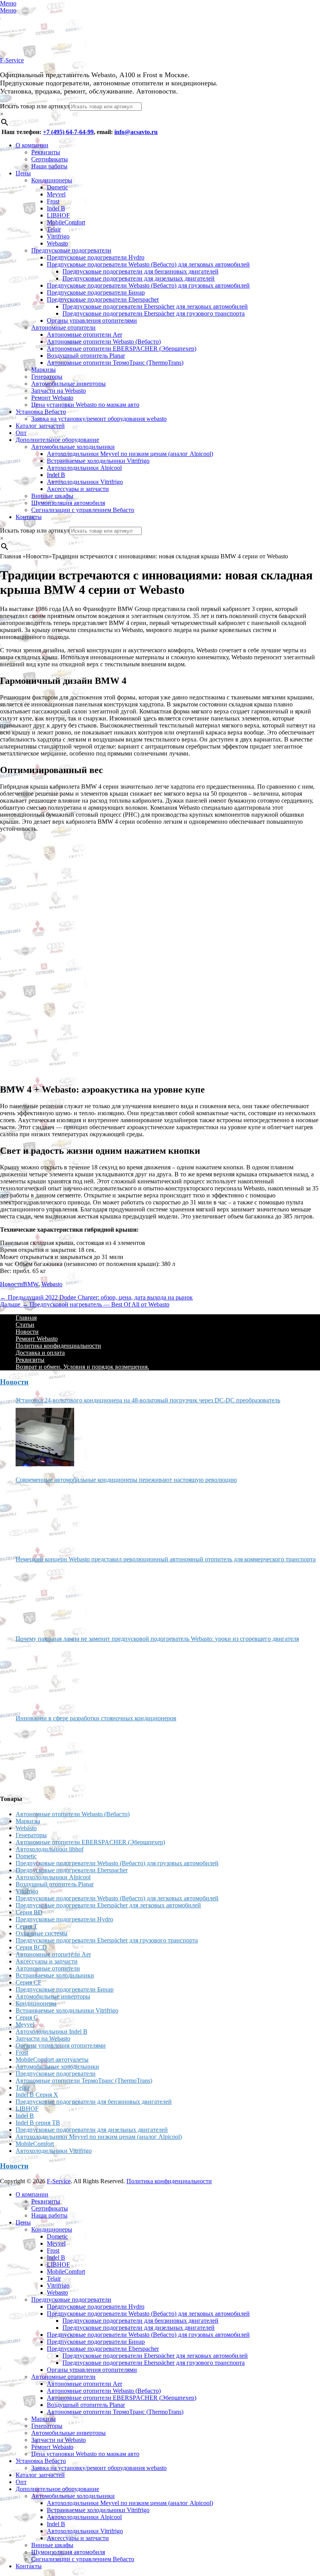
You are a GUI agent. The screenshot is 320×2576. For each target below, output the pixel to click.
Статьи (25, 1325)
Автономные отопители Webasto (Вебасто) (104, 342)
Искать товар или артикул (35, 106)
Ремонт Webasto (52, 398)
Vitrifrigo (58, 236)
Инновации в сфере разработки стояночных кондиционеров (96, 1718)
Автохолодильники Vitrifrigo (85, 482)
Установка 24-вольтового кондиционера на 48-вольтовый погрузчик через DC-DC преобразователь (148, 1400)
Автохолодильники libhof (50, 1849)
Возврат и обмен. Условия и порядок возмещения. (82, 1367)
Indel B (56, 208)
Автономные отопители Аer (84, 335)
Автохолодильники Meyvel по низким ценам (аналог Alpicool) (130, 454)
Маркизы (44, 370)
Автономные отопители (63, 328)
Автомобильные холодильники (73, 447)
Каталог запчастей (40, 426)
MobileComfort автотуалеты (52, 2060)
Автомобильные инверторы (68, 384)
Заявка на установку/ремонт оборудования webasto (99, 419)
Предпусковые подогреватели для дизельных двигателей (139, 278)
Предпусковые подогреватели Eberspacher (103, 299)
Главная (26, 1318)
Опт (21, 433)
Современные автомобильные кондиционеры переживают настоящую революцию (126, 1480)
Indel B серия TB (38, 2123)
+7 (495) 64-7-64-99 (68, 132)
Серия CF (28, 1982)
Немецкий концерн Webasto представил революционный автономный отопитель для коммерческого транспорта (166, 1559)
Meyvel (56, 194)
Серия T (27, 1926)
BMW (31, 1284)
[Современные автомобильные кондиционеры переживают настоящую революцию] (45, 1517)
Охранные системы (42, 1933)
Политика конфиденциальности (58, 1346)
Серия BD (29, 1912)
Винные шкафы (52, 496)
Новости (12, 1284)
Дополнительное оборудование (57, 440)
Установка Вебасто (41, 412)
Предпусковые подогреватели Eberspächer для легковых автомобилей (155, 306)
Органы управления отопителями (92, 320)
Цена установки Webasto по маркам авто (85, 405)
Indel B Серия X (37, 2095)
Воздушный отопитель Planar (86, 356)
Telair (54, 229)
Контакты (29, 517)
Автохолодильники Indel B (52, 2031)
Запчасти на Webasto (59, 391)
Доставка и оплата (40, 1353)
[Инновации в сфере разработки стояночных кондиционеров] (45, 1755)
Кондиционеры (52, 180)
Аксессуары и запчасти (78, 489)
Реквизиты (46, 152)
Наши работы (49, 166)
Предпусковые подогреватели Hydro (96, 257)
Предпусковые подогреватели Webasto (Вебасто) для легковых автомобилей (148, 264)
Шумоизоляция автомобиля (68, 503)
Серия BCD (31, 1947)
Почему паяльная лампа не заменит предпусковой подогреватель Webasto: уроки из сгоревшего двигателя (157, 1639)
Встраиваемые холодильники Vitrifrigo (98, 461)
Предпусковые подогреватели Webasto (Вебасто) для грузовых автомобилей (148, 285)
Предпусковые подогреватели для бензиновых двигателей (140, 271)
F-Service (12, 60)
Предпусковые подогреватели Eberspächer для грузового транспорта (154, 313)
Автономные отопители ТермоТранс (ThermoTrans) (115, 363)
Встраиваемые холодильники (55, 1975)
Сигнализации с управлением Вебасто (83, 510)
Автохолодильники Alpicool (84, 468)
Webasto (57, 243)
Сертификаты (50, 159)
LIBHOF (58, 215)
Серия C (27, 2017)
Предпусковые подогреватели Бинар (96, 292)
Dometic (57, 187)
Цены (23, 173)
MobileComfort (66, 222)
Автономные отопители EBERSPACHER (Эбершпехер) (122, 349)
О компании (32, 145)
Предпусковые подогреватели (71, 250)
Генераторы (47, 377)
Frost (53, 201)
